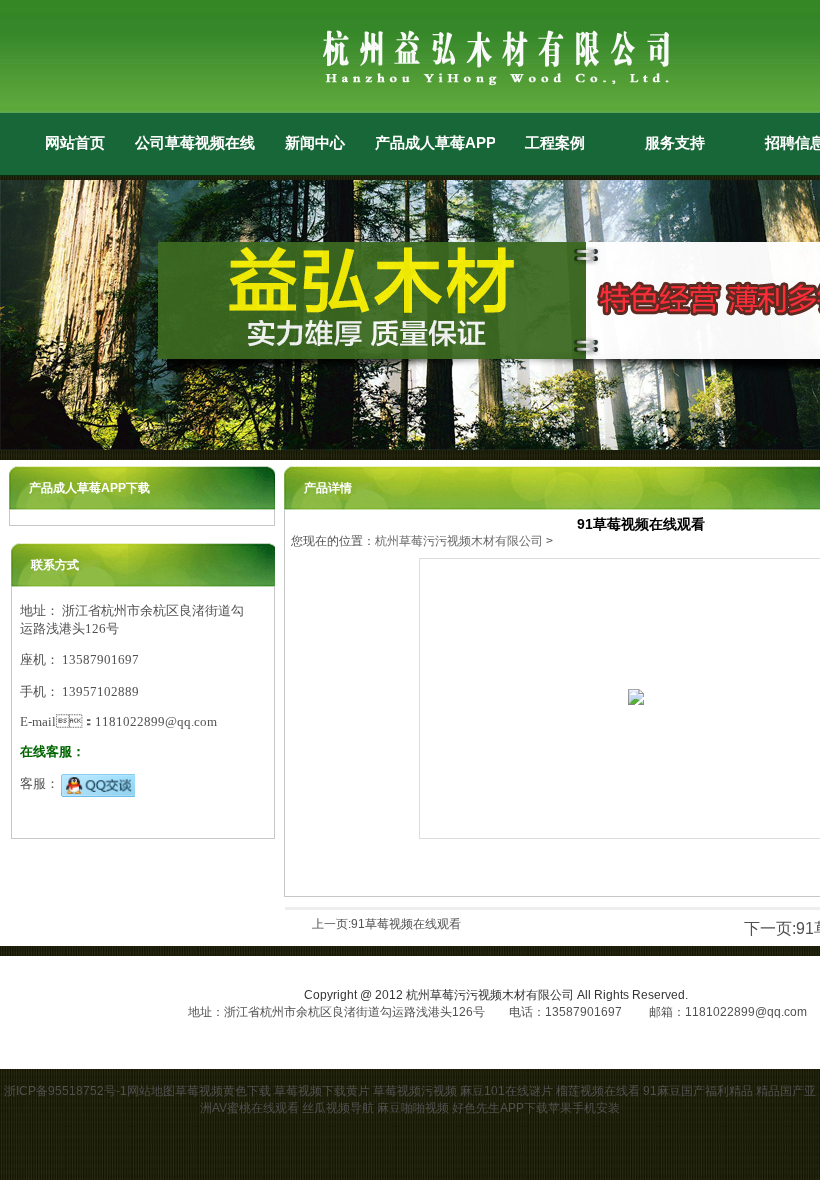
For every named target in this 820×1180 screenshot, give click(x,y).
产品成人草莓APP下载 (435, 142)
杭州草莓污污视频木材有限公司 (459, 541)
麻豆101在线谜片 (506, 1091)
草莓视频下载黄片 (322, 1091)
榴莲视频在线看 (598, 1091)
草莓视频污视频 (415, 1091)
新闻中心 (315, 142)
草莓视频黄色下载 (223, 1091)
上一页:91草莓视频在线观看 (386, 924)
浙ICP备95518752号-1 (65, 1091)
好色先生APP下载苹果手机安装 (536, 1108)
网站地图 (151, 1091)
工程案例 (555, 142)
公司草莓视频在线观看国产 (195, 142)
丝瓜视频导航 (338, 1108)
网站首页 (75, 142)
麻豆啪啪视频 (413, 1108)
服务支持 (675, 142)
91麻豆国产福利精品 (698, 1091)
